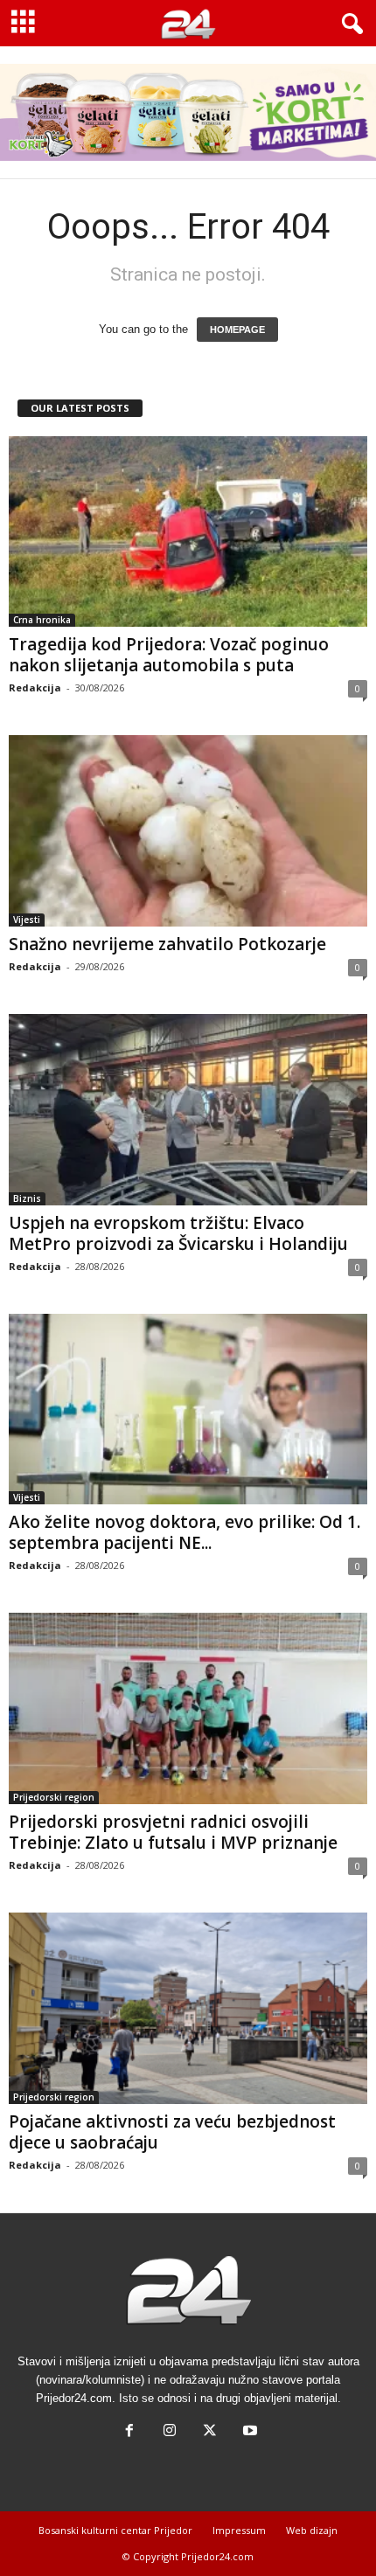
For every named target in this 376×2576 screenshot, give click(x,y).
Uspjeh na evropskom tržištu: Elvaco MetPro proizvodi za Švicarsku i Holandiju (178, 1233)
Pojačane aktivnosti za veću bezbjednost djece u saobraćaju (172, 2132)
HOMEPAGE (237, 330)
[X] (210, 2432)
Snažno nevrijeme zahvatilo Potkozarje (167, 944)
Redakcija (35, 687)
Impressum (239, 2530)
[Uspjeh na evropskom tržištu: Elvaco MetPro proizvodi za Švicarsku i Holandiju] (188, 1110)
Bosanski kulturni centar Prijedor (115, 2530)
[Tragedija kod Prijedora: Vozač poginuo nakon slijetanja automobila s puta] (188, 532)
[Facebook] (129, 2432)
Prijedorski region (54, 1797)
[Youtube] (248, 2432)
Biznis (27, 1198)
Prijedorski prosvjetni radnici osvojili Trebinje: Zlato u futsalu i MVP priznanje (173, 1832)
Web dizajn (312, 2530)
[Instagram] (170, 2432)
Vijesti (27, 920)
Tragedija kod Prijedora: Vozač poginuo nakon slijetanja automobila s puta (169, 655)
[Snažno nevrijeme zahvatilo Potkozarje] (188, 831)
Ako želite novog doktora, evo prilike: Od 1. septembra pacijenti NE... (185, 1532)
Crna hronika (42, 620)
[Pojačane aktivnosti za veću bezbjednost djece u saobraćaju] (188, 2008)
